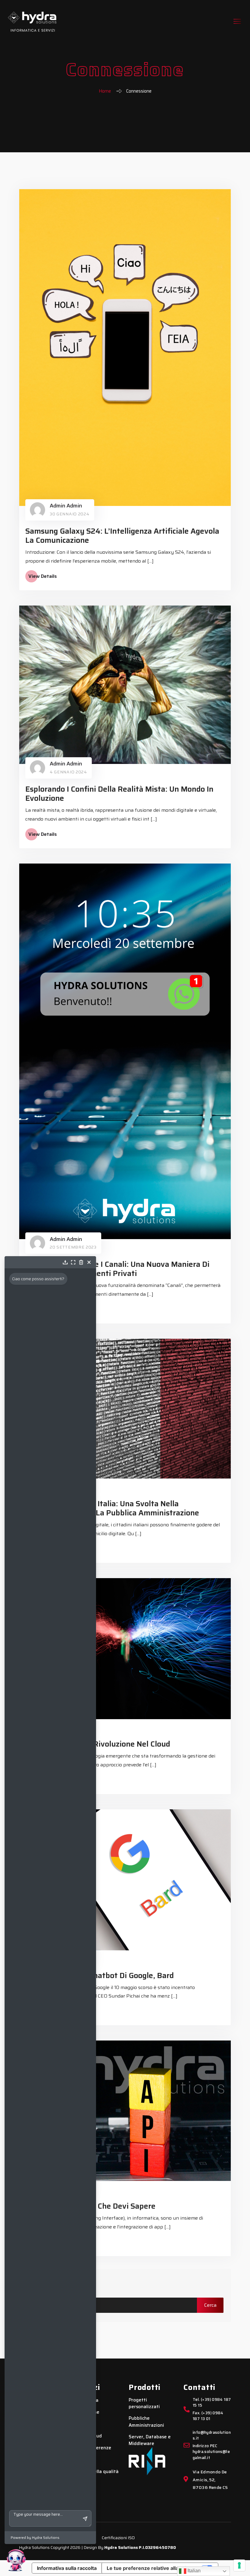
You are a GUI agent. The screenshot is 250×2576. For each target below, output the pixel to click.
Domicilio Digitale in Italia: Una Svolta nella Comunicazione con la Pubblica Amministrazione (112, 1508)
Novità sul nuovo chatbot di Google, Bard (100, 1975)
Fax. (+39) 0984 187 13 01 (208, 2416)
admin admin (66, 506)
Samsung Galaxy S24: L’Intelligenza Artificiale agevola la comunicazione (122, 536)
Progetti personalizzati (144, 2403)
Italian (193, 2571)
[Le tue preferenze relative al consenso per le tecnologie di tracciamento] (239, 2565)
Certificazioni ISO (118, 2538)
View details (43, 576)
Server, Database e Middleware (150, 2440)
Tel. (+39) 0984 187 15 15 (212, 2403)
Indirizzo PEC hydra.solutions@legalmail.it (211, 2452)
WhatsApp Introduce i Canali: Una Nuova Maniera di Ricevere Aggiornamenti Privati (117, 1269)
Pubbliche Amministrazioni (146, 2422)
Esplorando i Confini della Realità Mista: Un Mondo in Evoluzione (119, 794)
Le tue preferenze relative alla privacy (152, 2568)
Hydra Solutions (121, 2547)
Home (105, 91)
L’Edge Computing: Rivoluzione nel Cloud (98, 1744)
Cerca (37, 2283)
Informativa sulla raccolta (67, 2568)
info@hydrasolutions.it (212, 2436)
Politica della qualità (96, 2472)
